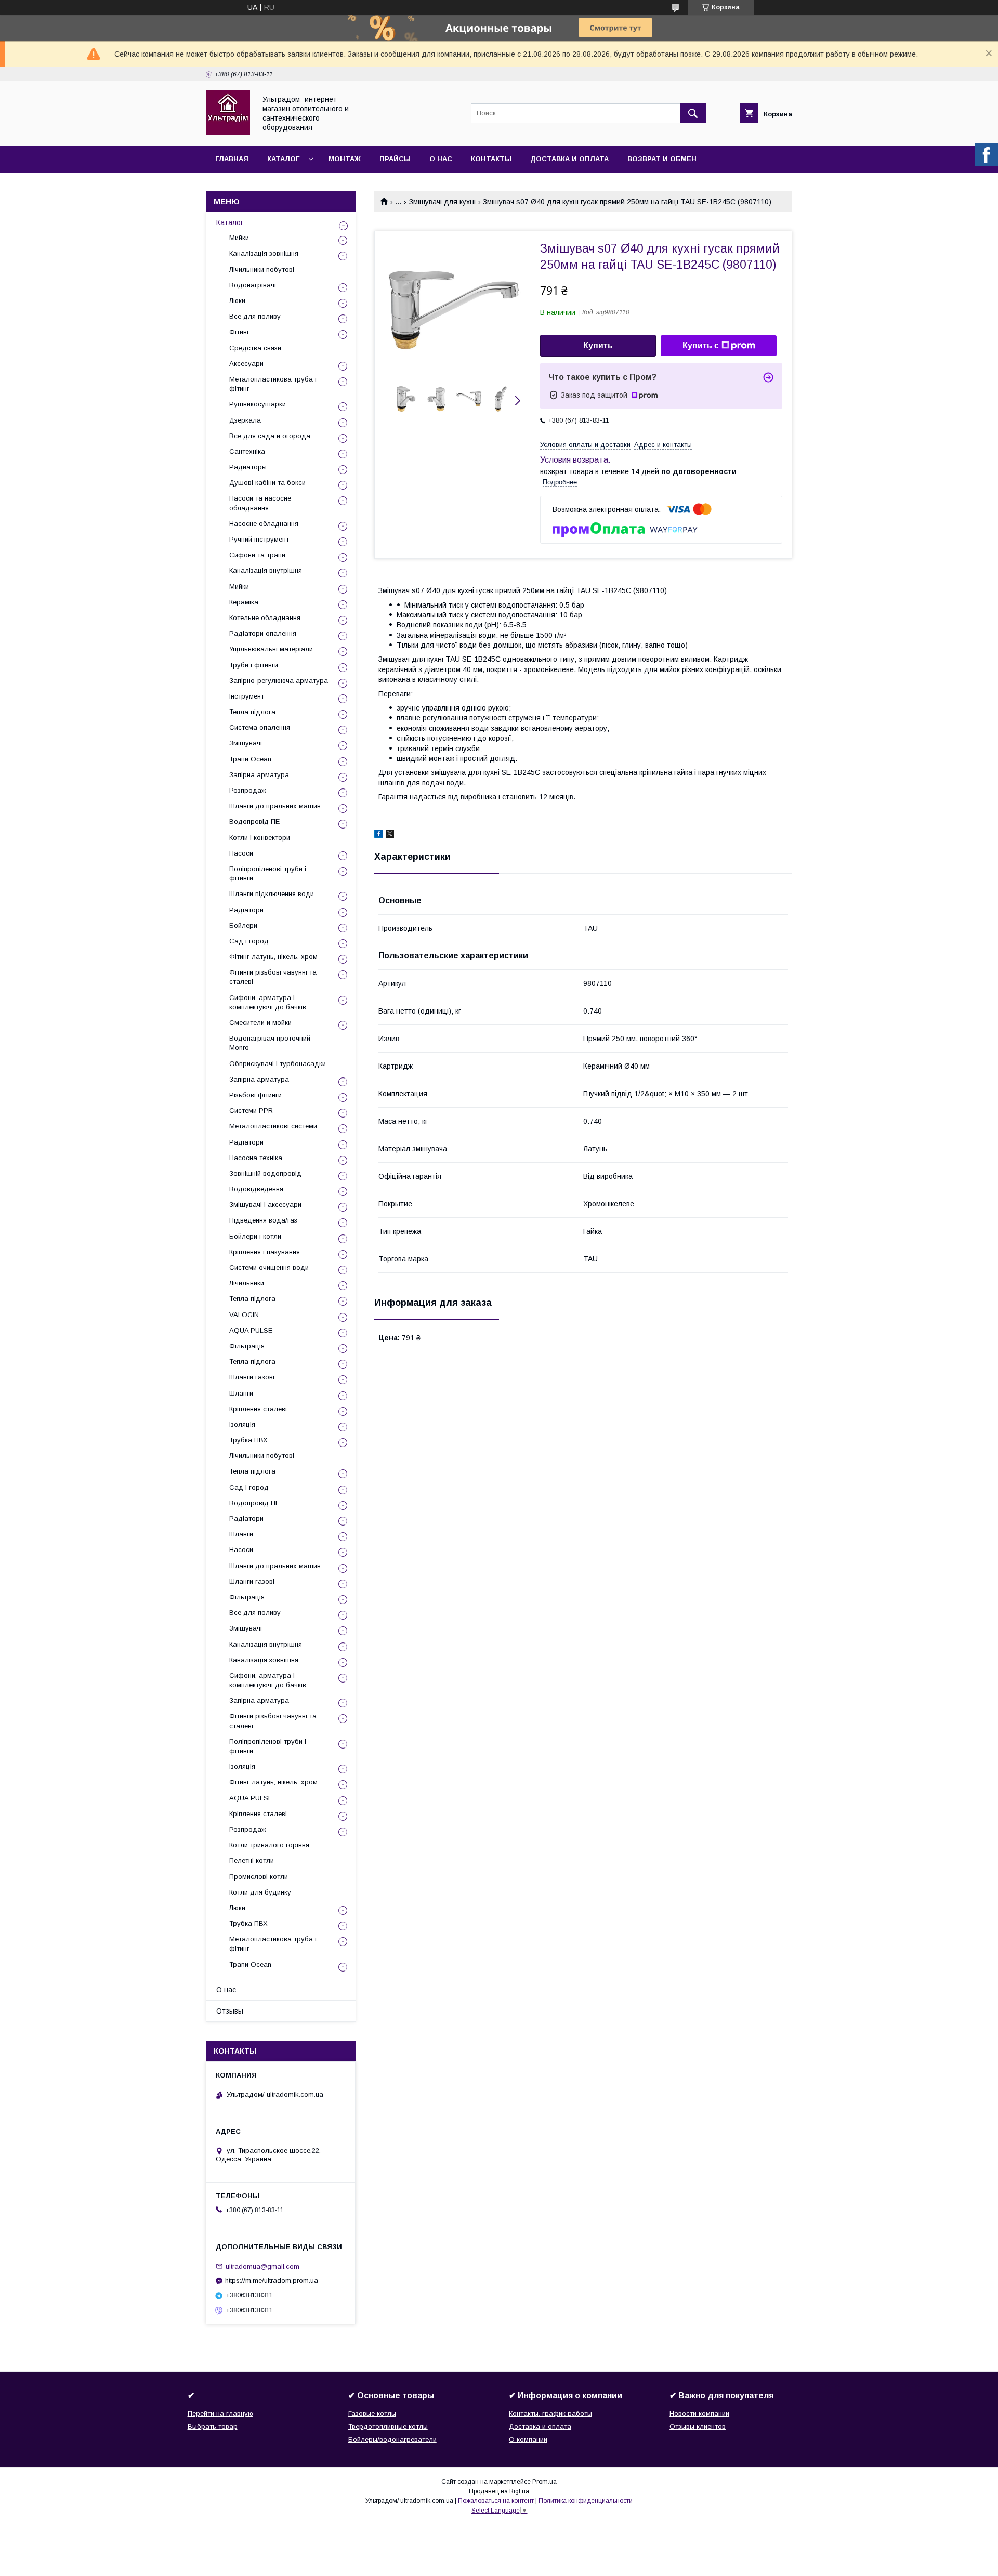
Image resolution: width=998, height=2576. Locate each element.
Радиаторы (248, 467)
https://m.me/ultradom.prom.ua (272, 2281)
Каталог (283, 159)
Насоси (241, 853)
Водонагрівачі (253, 285)
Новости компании (699, 2414)
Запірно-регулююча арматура (279, 681)
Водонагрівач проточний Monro (270, 1043)
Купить (598, 345)
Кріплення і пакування (265, 1252)
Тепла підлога (252, 712)
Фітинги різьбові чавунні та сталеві (273, 977)
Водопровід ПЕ (254, 822)
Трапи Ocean (250, 759)
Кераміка (244, 602)
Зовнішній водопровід (265, 1173)
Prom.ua (544, 2482)
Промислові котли (259, 1877)
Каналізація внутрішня (266, 570)
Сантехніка (247, 451)
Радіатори (246, 910)
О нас (441, 159)
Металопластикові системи (273, 1126)
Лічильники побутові (262, 270)
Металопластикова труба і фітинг (273, 384)
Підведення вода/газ (263, 1220)
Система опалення (260, 727)
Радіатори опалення (263, 633)
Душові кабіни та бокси (267, 483)
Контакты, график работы (550, 2414)
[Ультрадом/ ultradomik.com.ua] (228, 132)
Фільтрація (247, 1346)
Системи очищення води (269, 1267)
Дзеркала (245, 420)
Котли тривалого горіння (269, 1845)
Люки (237, 301)
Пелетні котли (252, 1861)
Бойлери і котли (255, 1236)
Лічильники (247, 1283)
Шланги (241, 1393)
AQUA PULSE (251, 1330)
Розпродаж (248, 790)
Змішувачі (246, 743)
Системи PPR (251, 1110)
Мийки (239, 238)
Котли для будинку (260, 1892)
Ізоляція (242, 1424)
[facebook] (379, 835)
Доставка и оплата (569, 159)
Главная (232, 159)
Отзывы (230, 2011)
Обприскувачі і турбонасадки (278, 1064)
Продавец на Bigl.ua (499, 2491)
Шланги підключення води (272, 894)
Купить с (701, 345)
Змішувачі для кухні (442, 202)
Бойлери (243, 925)
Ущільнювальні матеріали (271, 649)
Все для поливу (255, 316)
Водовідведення (256, 1189)
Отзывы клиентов (698, 2427)
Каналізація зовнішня (264, 253)
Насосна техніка (256, 1158)
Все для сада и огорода (270, 436)
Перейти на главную (220, 2414)
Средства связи (255, 348)
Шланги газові (252, 1377)
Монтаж (345, 159)
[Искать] (693, 113)
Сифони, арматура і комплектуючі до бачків (268, 1002)
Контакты (491, 159)
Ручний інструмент (259, 539)
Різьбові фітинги (255, 1095)
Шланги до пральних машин (275, 806)
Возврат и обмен (662, 159)
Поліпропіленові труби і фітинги (268, 873)
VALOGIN (244, 1315)
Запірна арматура (259, 775)
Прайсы (395, 159)
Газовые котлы (372, 2414)
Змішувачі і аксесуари (265, 1205)
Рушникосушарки (258, 404)
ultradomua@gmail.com (262, 2266)
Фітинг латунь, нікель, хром (273, 957)
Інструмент (247, 696)
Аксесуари (246, 364)
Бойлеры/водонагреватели (392, 2440)
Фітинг (239, 332)
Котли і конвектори (260, 838)
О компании (528, 2440)
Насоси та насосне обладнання (260, 503)
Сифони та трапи (257, 555)
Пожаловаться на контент (496, 2501)
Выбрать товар (213, 2427)
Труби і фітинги (254, 665)
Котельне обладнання (265, 618)
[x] (390, 835)
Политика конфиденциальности (586, 2501)
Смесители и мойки (260, 1023)
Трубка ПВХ (248, 1440)
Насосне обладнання (264, 524)
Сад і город (249, 941)
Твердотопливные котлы (388, 2427)
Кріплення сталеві (258, 1409)
